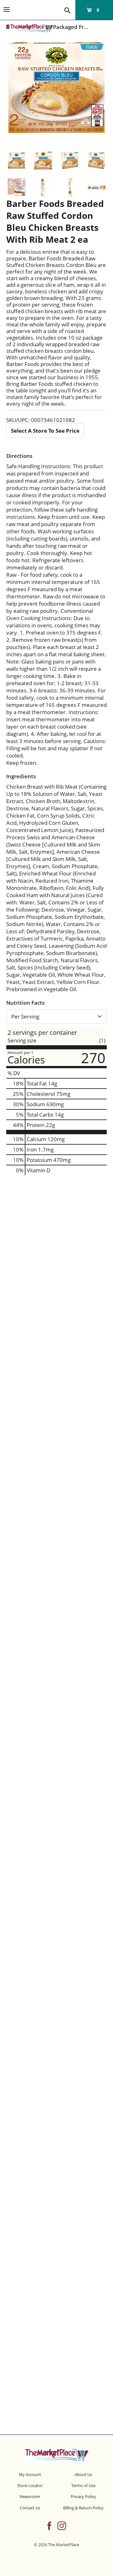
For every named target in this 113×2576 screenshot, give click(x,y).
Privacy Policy (83, 2496)
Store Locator (30, 2485)
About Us (83, 2474)
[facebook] (49, 2525)
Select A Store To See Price (45, 431)
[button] (16, 161)
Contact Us (30, 2508)
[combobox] (56, 1017)
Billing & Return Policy (83, 2508)
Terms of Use (83, 2485)
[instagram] (62, 2525)
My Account (30, 2474)
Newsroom (30, 2496)
